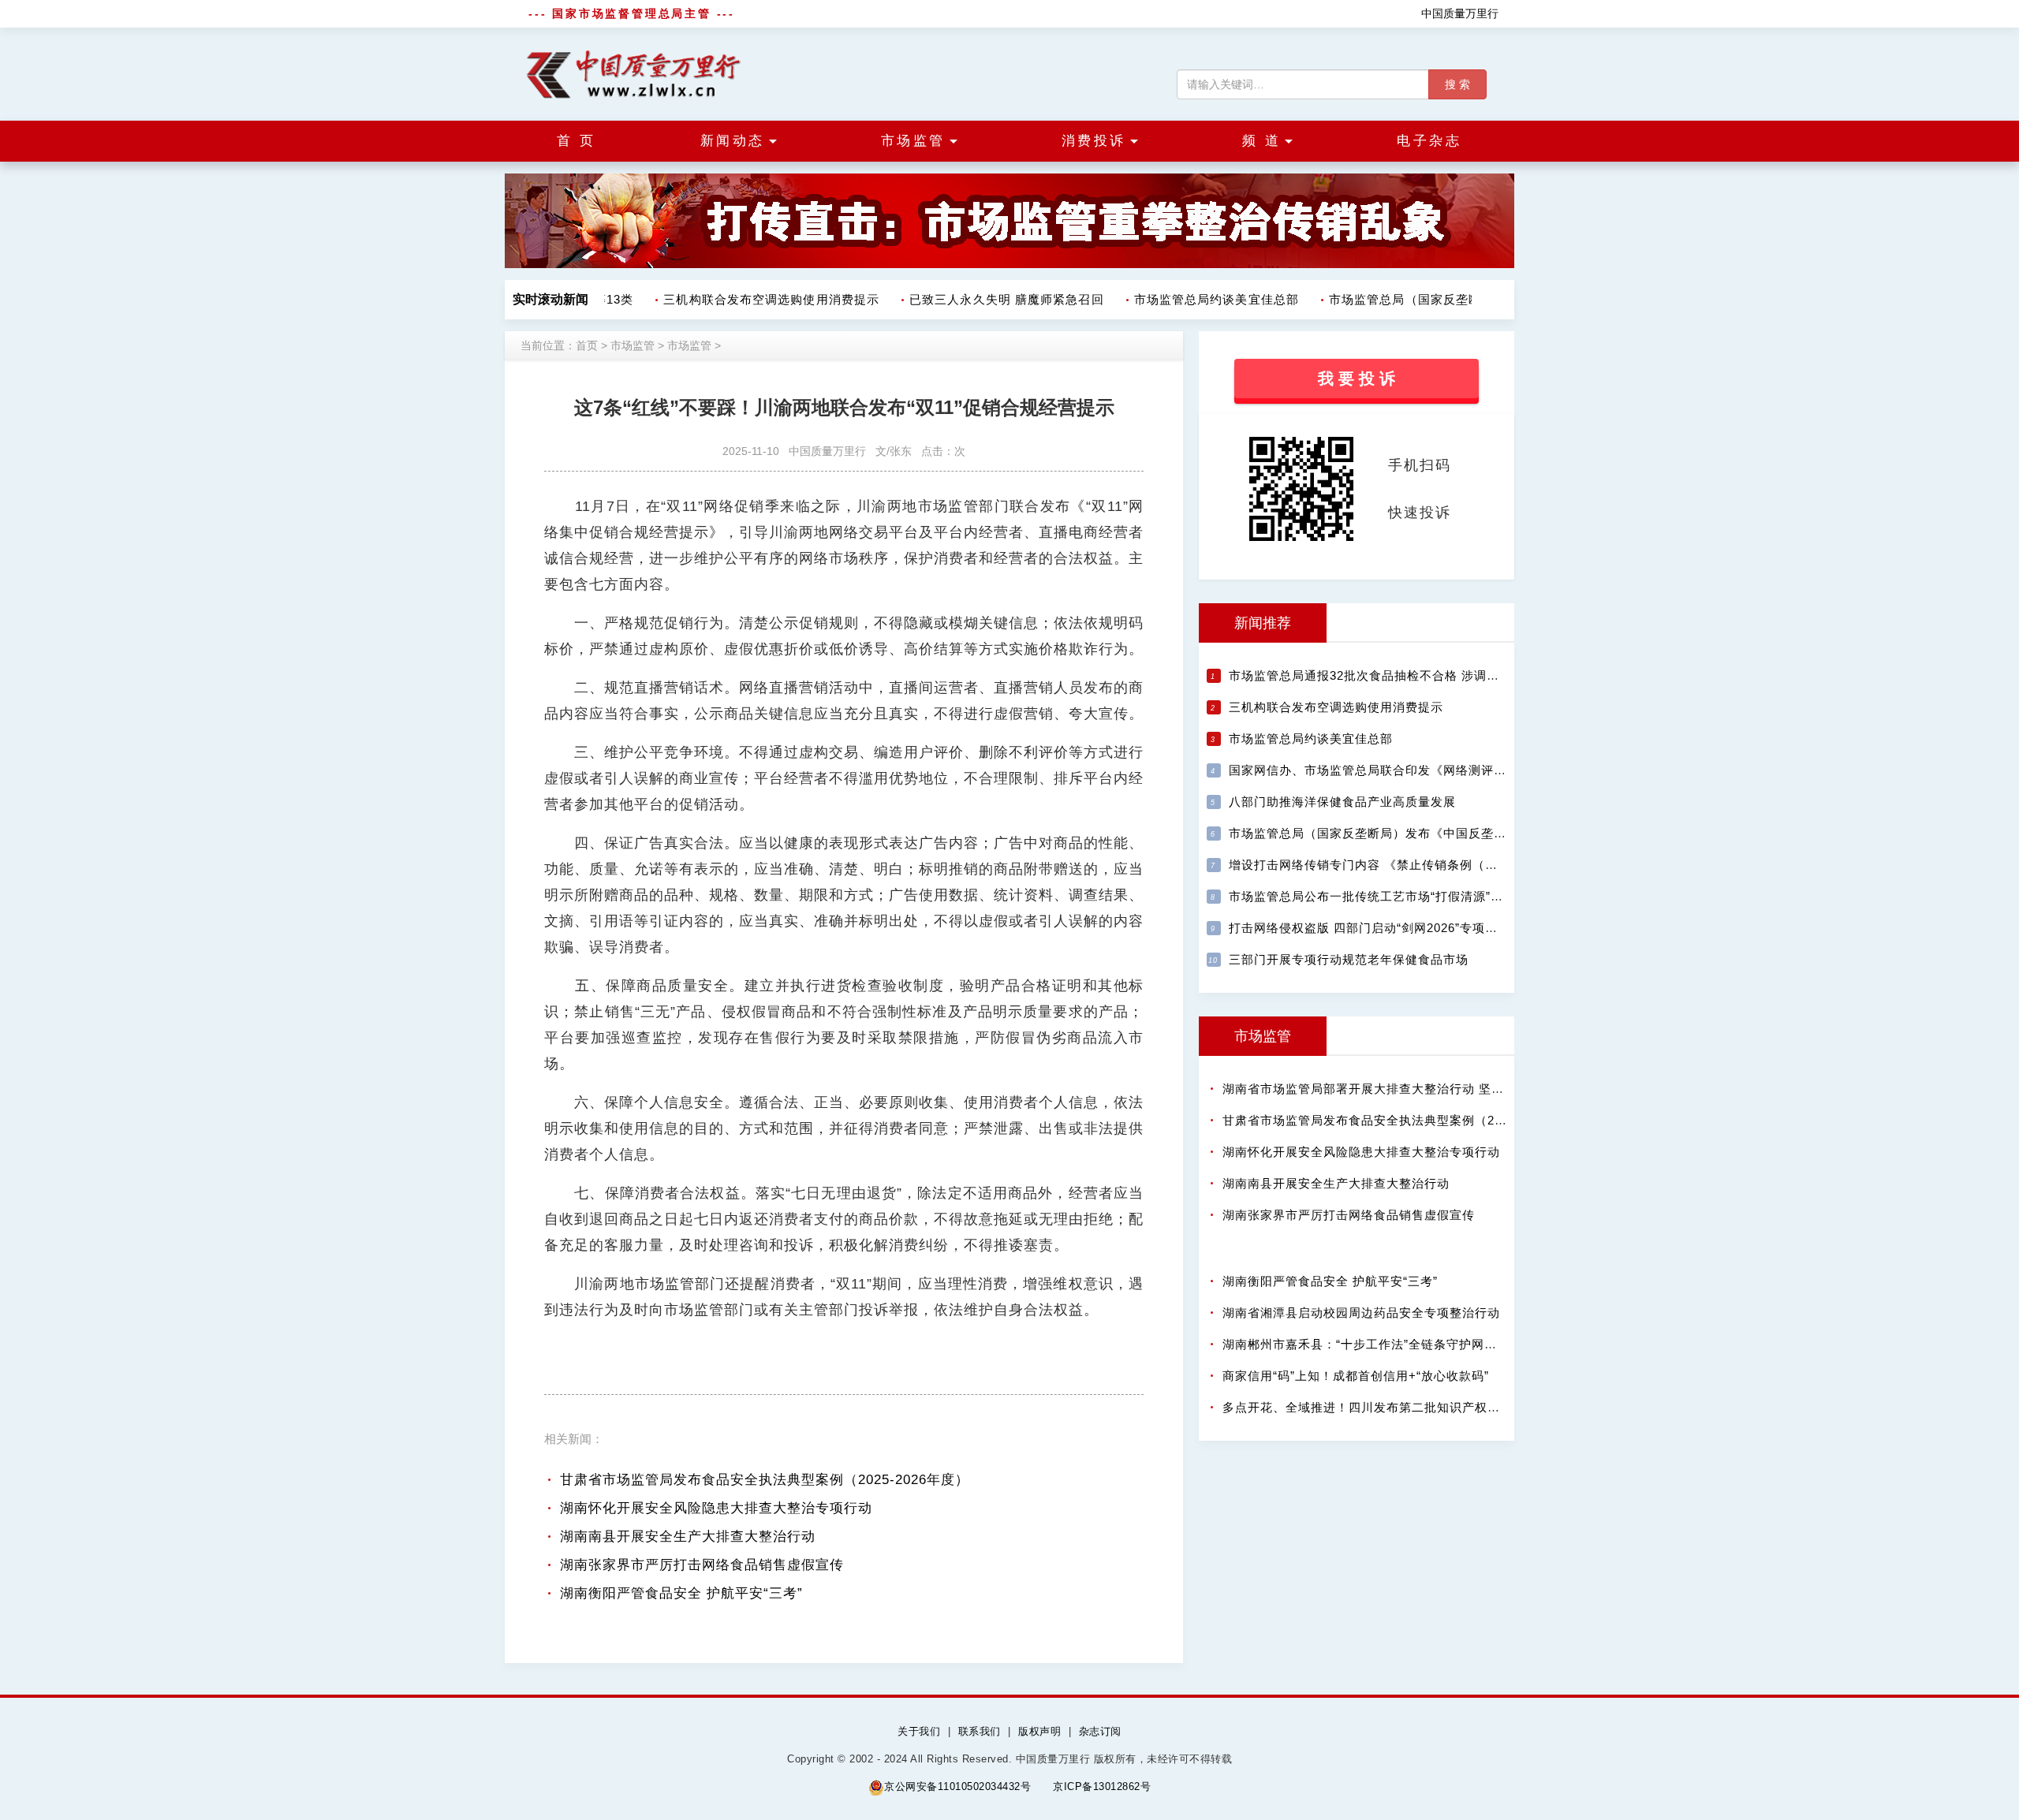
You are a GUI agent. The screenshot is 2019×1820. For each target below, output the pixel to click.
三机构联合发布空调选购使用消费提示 (757, 299)
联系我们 (980, 1731)
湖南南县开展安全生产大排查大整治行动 (688, 1537)
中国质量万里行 (1460, 13)
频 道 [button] (1262, 141)
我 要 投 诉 (1357, 379)
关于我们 (919, 1731)
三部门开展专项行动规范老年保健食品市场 (1349, 959)
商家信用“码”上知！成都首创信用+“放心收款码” (1356, 1376)
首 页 (577, 141)
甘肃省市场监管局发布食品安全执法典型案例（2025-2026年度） (765, 1480)
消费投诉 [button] (1094, 141)
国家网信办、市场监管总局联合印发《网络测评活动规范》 (1393, 770)
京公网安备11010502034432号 (957, 1786)
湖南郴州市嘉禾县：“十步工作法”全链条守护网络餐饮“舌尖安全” (1402, 1344)
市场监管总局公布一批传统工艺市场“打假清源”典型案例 (1385, 896)
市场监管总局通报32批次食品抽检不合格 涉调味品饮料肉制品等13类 (1422, 675)
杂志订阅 (1100, 1731)
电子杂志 (1429, 141)
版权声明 (1039, 1731)
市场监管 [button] (913, 141)
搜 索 (1457, 84)
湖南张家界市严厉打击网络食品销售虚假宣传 (702, 1565)
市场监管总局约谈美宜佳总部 (1202, 299)
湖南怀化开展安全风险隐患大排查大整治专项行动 (716, 1508)
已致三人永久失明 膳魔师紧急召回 (993, 299)
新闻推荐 (1263, 623)
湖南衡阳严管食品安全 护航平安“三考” (681, 1593)
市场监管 (633, 345)
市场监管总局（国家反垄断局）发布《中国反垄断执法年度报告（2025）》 (1439, 833)
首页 (587, 345)
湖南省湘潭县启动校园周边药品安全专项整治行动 (1361, 1313)
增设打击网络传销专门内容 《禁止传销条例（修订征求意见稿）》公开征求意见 (1452, 865)
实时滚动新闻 (550, 299)
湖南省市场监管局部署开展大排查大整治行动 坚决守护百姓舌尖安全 (1414, 1089)
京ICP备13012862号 (1102, 1786)
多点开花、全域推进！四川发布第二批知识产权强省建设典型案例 (1405, 1407)
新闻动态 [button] (733, 141)
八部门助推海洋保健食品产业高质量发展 (1342, 802)
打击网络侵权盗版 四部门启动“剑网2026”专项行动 (1370, 928)
